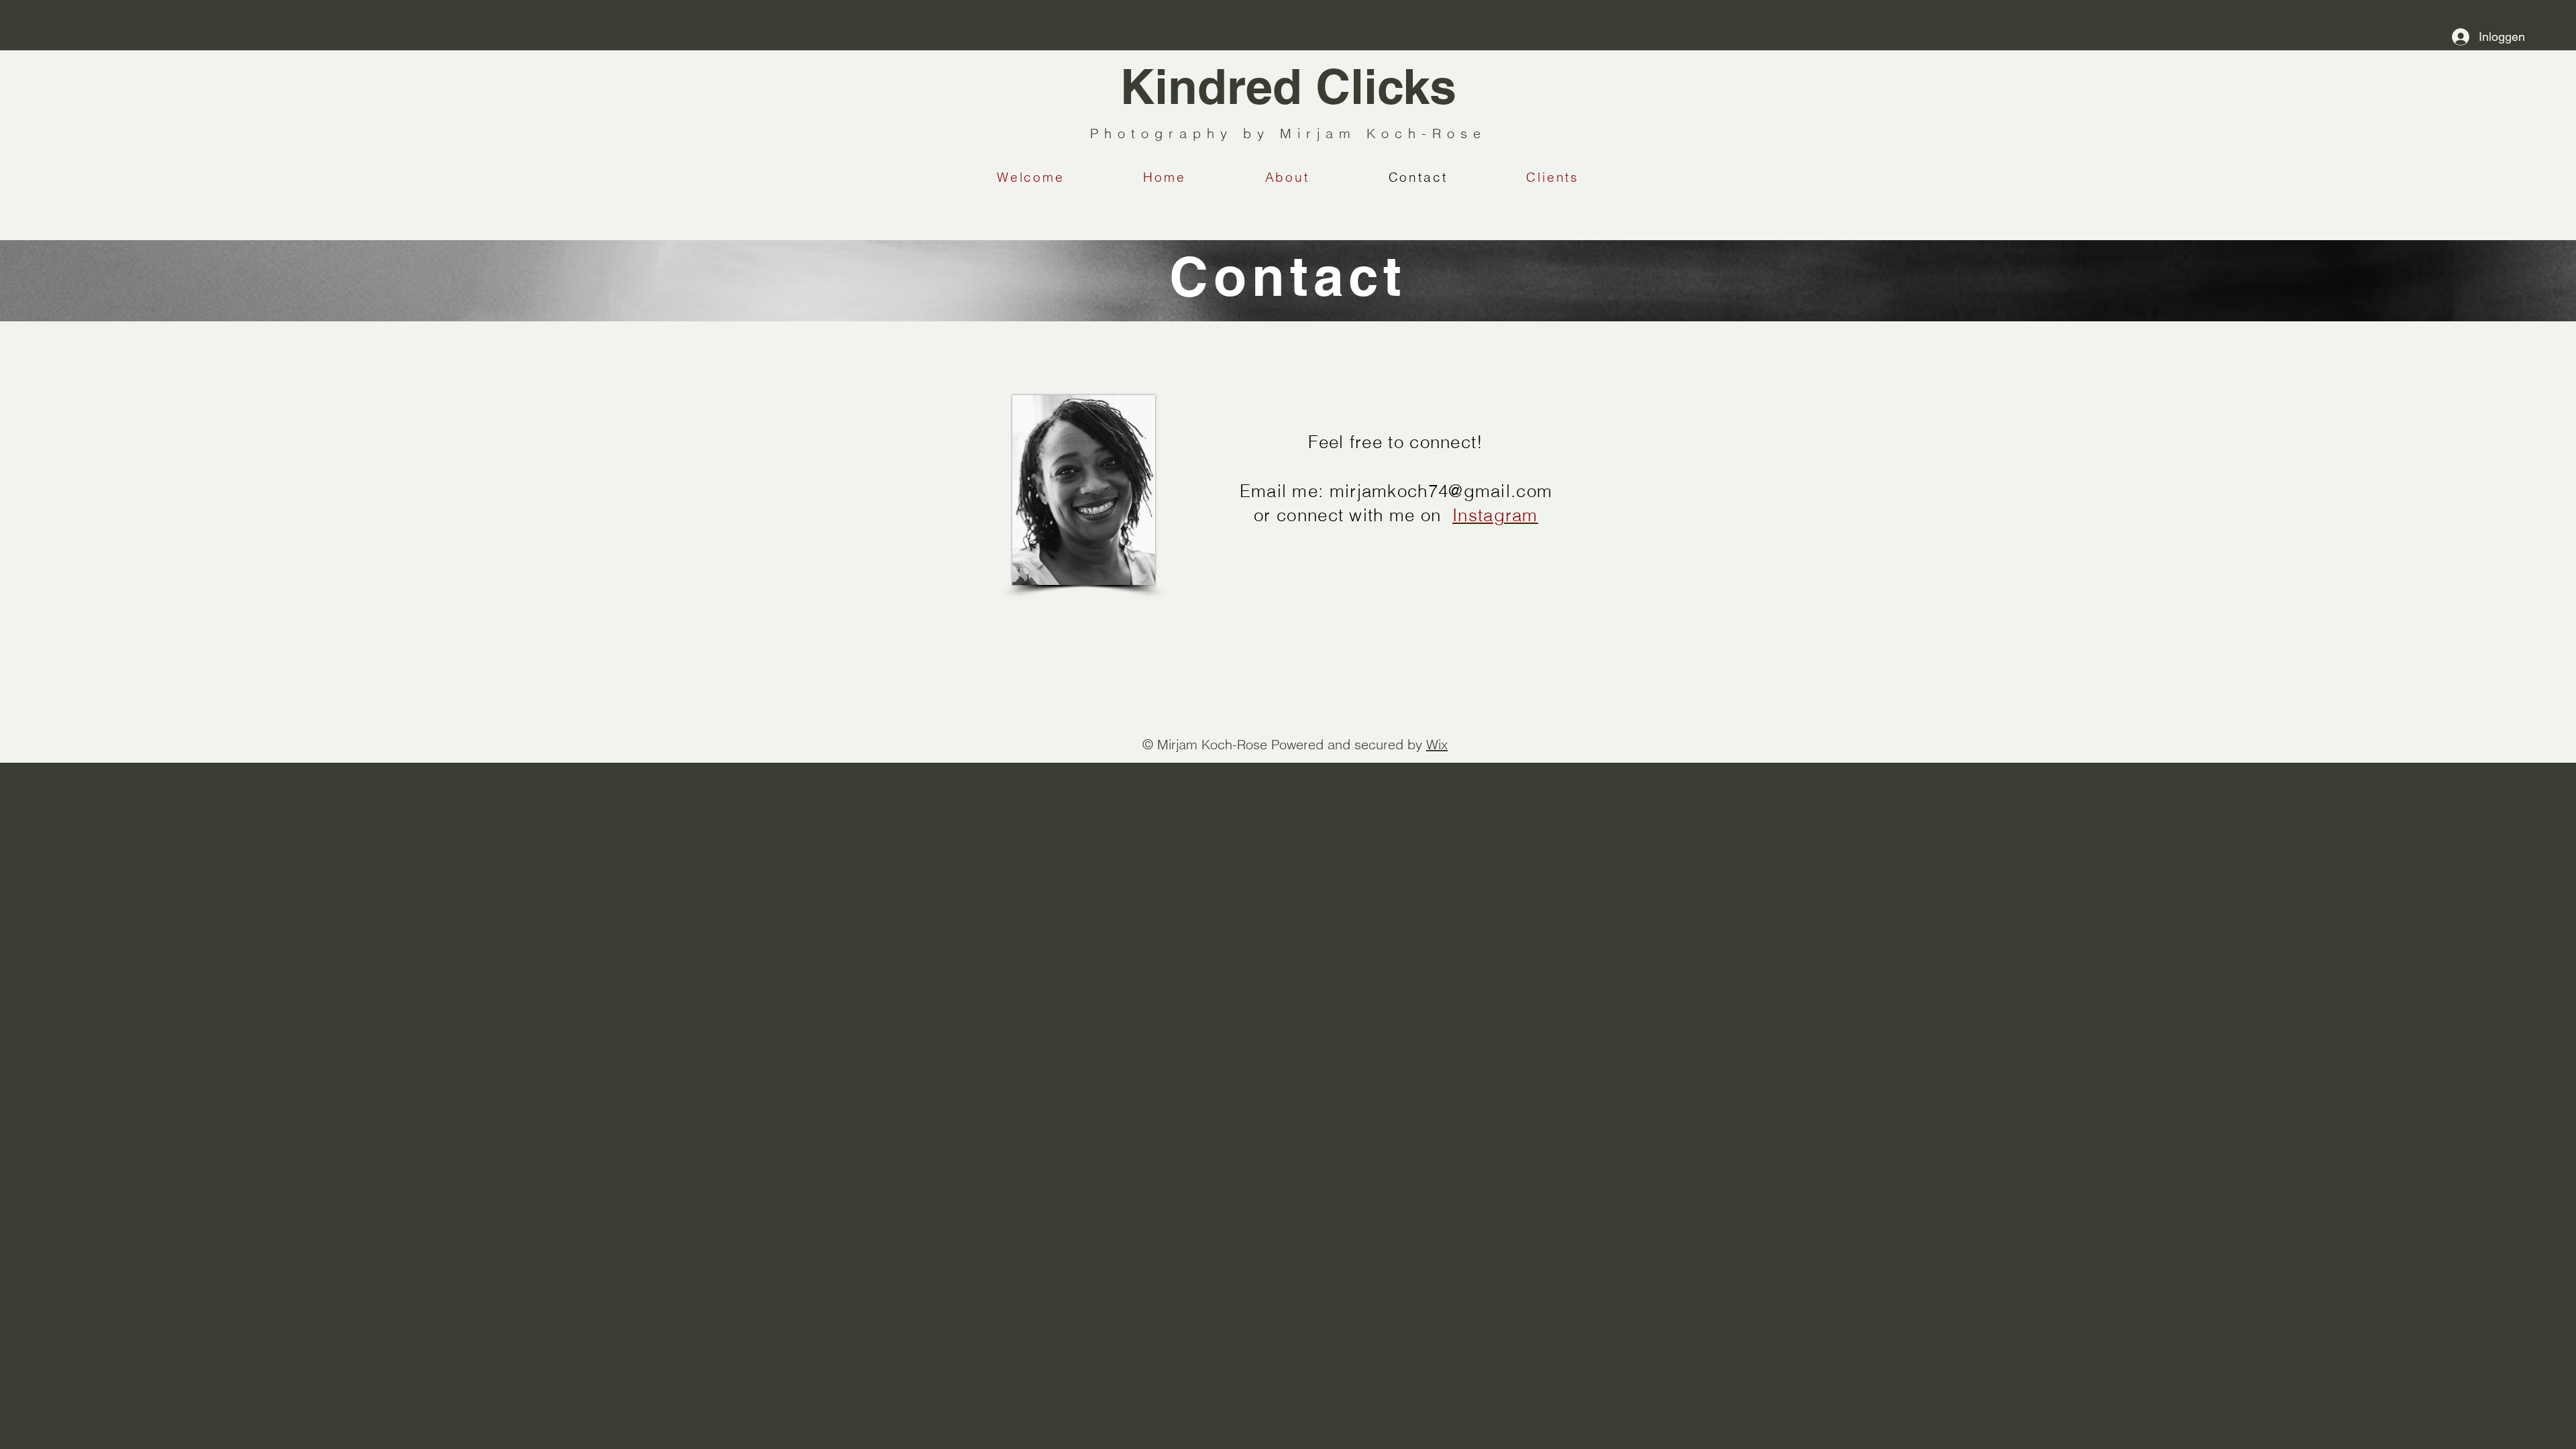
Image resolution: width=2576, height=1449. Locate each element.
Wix (1437, 744)
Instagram (1495, 515)
